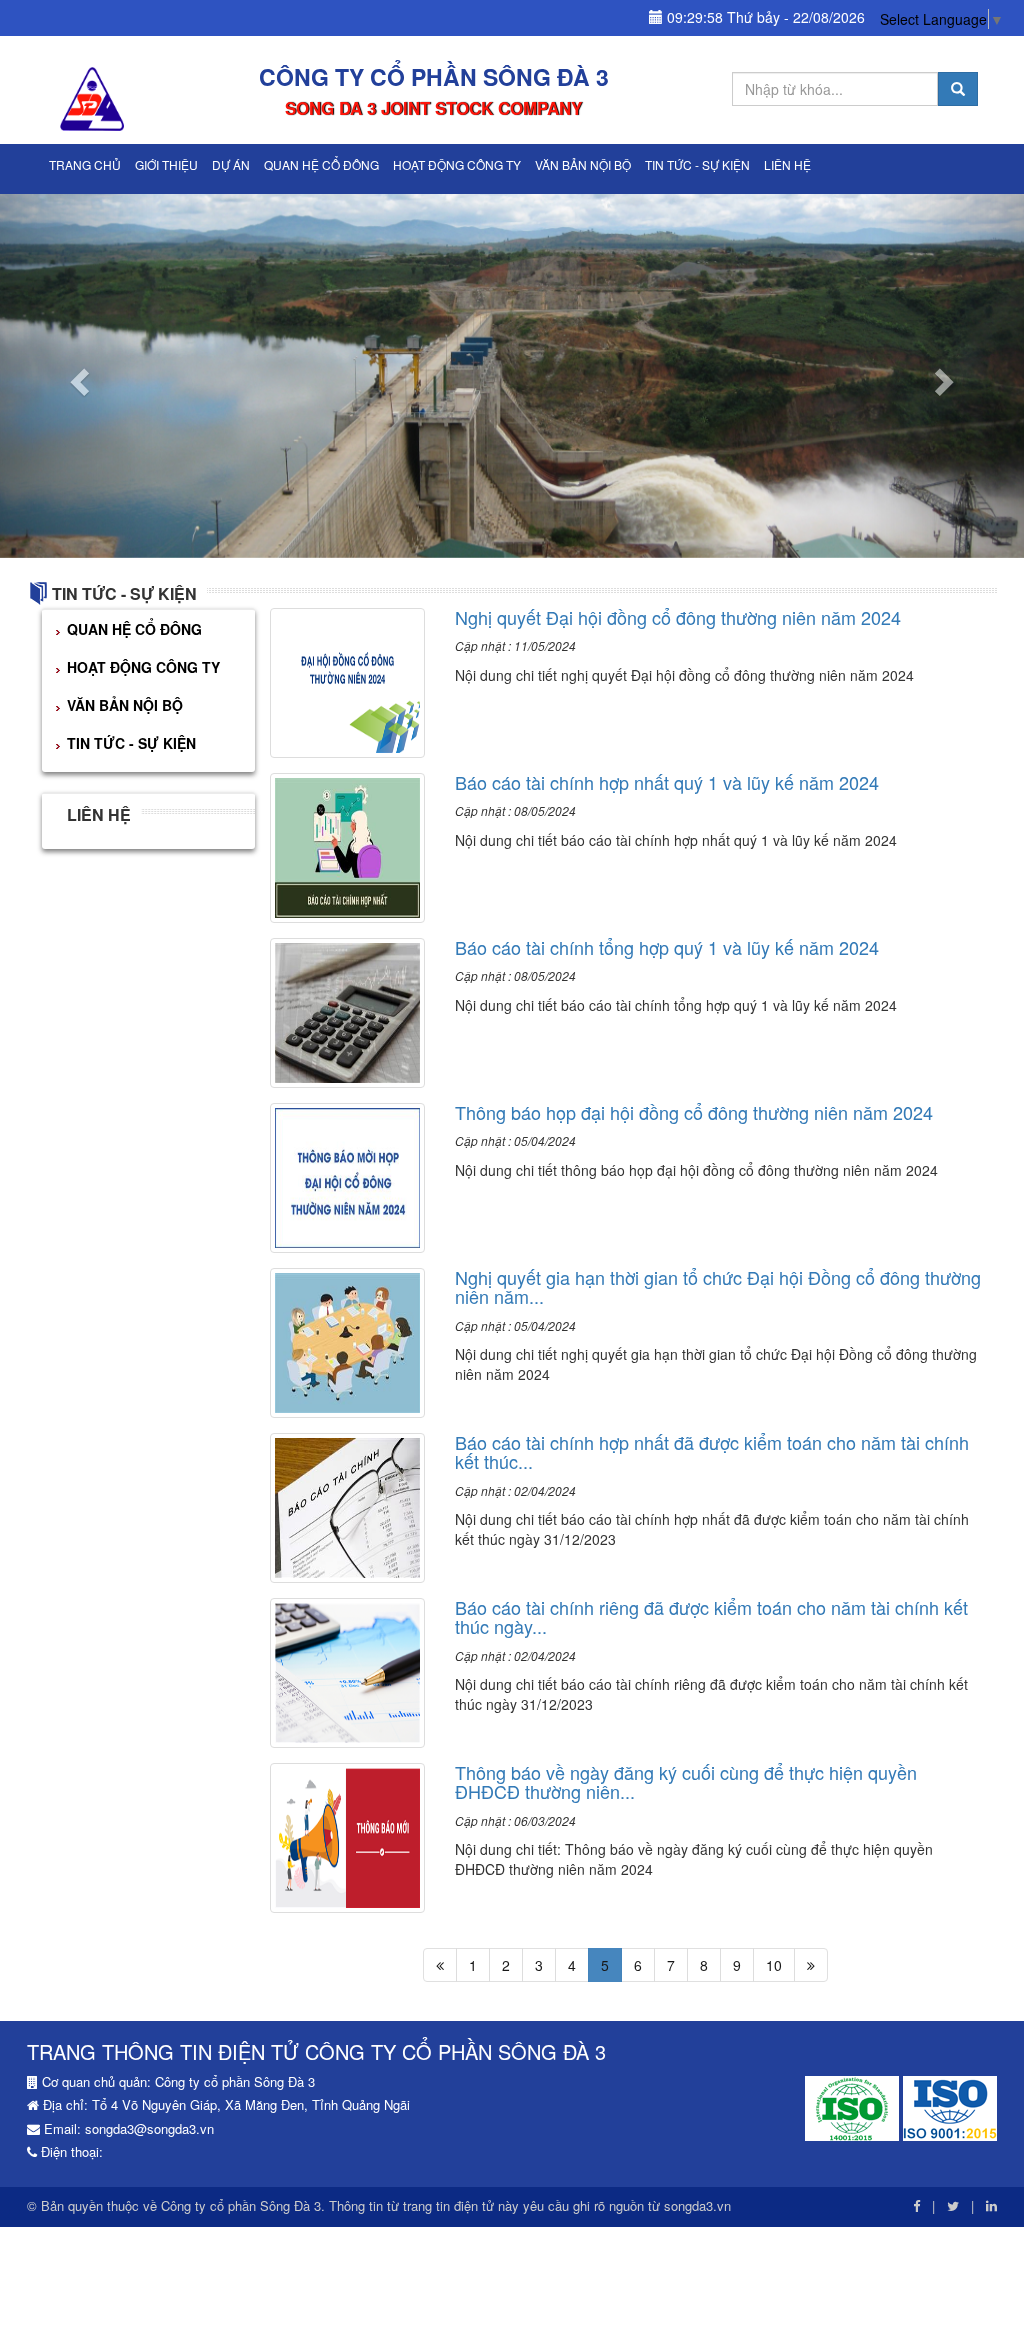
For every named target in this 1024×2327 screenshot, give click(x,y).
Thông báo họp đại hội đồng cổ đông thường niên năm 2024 (694, 1112)
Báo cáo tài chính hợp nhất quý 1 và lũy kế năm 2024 (667, 782)
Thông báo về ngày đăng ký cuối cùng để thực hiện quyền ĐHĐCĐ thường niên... (686, 1782)
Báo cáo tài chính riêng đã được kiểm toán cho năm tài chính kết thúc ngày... (711, 1617)
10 (774, 1965)
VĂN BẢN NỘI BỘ (583, 164)
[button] (77, 376)
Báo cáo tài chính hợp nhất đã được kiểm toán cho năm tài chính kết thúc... (712, 1452)
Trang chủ (85, 164)
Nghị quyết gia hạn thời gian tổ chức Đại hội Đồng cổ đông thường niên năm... (718, 1287)
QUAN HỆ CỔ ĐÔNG (321, 164)
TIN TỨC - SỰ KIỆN (697, 164)
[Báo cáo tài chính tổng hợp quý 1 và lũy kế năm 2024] (348, 1010)
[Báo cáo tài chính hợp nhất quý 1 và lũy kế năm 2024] (348, 845)
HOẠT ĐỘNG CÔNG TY (457, 164)
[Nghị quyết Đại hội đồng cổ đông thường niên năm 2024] (348, 680)
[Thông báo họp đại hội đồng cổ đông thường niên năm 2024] (348, 1175)
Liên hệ (787, 164)
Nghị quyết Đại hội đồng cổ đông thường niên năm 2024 (678, 617)
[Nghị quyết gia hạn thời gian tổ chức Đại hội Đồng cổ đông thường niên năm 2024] (348, 1340)
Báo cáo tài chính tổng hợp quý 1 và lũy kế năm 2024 (667, 947)
